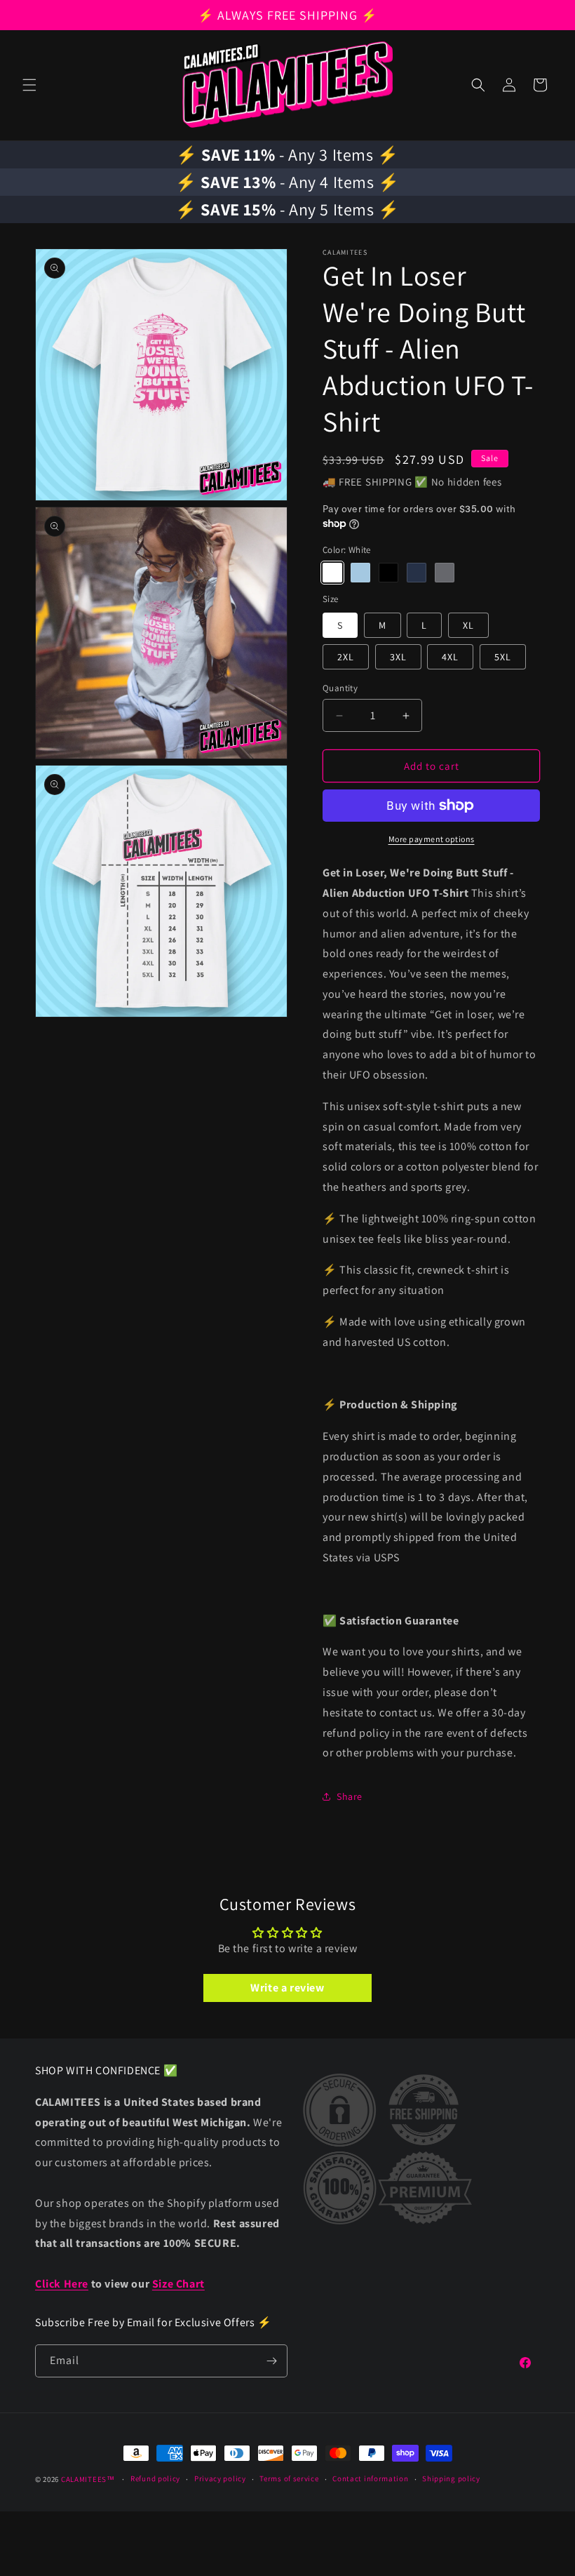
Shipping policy (451, 2478)
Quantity (340, 688)
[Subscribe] (271, 2361)
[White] (332, 573)
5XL (503, 657)
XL (468, 625)
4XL (450, 657)
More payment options (432, 839)
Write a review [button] (287, 1988)
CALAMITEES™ (88, 2479)
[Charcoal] (445, 573)
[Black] (388, 573)
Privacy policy (220, 2478)
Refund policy (155, 2478)
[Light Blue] (360, 573)
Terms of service (289, 2478)
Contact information (370, 2478)
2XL (346, 657)
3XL (398, 657)
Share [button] (350, 1796)
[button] (29, 85)
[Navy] (417, 573)
